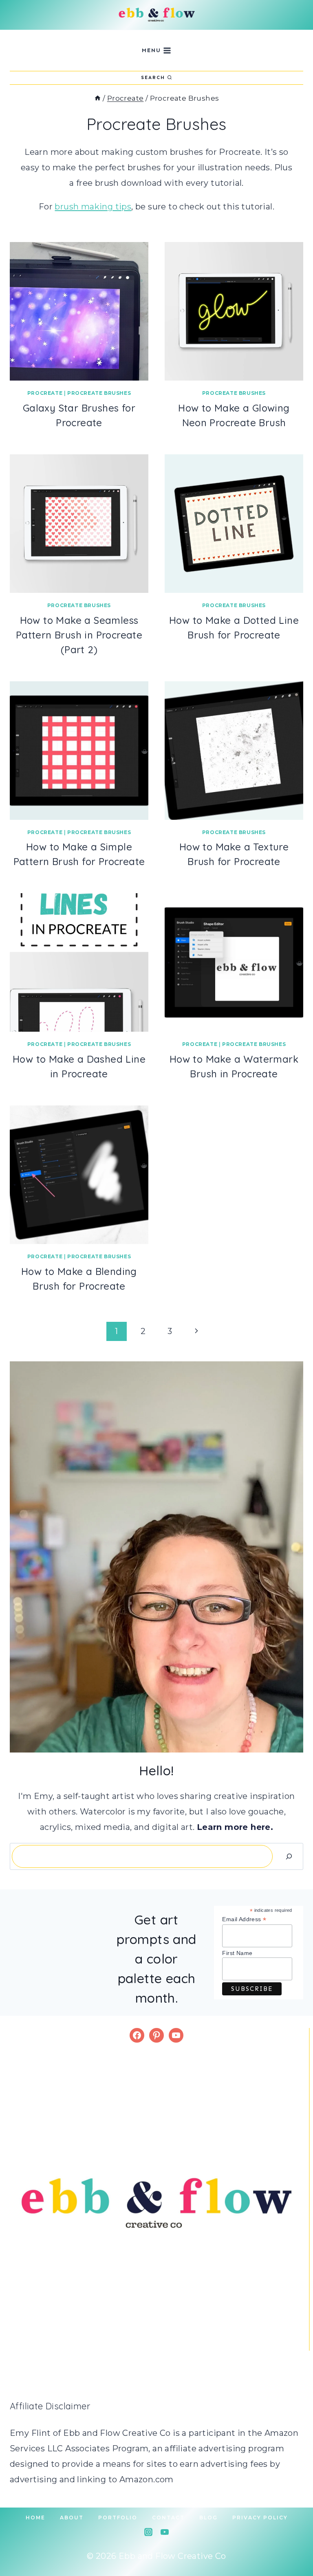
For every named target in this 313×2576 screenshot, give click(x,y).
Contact (168, 2518)
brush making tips (93, 207)
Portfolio (118, 2518)
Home (35, 2518)
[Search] (289, 1856)
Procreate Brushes (99, 393)
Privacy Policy (260, 2518)
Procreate (45, 393)
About (72, 2518)
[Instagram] (148, 2532)
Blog (208, 2518)
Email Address (244, 1919)
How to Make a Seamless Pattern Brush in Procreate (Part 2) (79, 635)
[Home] (98, 98)
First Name (237, 1953)
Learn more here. (235, 1827)
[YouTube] (165, 2532)
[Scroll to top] (293, 2543)
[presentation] (79, 311)
